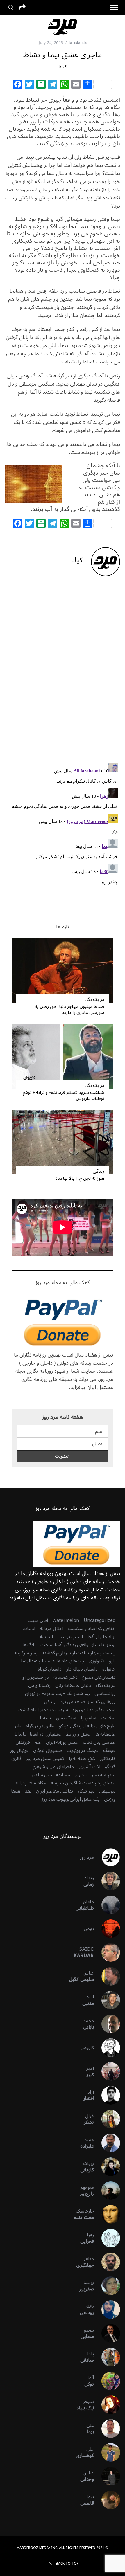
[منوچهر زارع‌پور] (107, 2190)
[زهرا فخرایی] (107, 2238)
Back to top (67, 2564)
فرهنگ (109, 1750)
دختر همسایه (66, 1677)
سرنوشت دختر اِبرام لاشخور (42, 1710)
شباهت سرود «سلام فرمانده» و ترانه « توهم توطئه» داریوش (64, 1095)
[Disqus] (63, 674)
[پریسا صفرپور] (107, 2286)
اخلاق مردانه (52, 1629)
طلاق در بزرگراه (40, 1726)
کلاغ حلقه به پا (82, 1759)
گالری (16, 1759)
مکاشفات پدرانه (31, 1783)
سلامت (108, 1718)
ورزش (110, 1799)
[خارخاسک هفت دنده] (107, 2214)
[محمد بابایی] (107, 2024)
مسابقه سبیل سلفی (51, 1775)
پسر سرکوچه (26, 1653)
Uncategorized (100, 1620)
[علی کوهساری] (107, 2452)
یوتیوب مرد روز (56, 1799)
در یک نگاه (94, 999)
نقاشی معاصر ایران (55, 1791)
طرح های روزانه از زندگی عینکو (87, 1726)
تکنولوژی (97, 1661)
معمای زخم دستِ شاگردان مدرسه (83, 1783)
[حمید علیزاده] (107, 2143)
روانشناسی (105, 1694)
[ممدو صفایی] (107, 2333)
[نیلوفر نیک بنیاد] (107, 2405)
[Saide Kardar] (107, 1952)
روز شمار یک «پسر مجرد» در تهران (57, 1694)
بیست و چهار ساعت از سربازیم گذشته (79, 1653)
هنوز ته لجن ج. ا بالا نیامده (80, 1178)
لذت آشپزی (89, 1767)
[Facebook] (18, 85)
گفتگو (110, 1767)
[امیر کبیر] (107, 2071)
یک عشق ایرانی (85, 1799)
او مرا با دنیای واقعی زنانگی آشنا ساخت (78, 1645)
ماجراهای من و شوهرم (53, 1767)
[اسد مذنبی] (107, 2000)
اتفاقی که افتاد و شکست (92, 1629)
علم (38, 1742)
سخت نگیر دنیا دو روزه (94, 1710)
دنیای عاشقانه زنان (73, 1685)
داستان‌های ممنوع (99, 1677)
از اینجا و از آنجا (101, 1637)
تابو (112, 1661)
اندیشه (46, 1637)
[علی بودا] (107, 2429)
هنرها (16, 1791)
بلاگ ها (29, 1645)
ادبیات (29, 1629)
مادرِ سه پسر (103, 1775)
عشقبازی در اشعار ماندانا (38, 1734)
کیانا (63, 67)
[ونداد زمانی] (107, 1881)
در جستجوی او (36, 1677)
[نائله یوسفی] (107, 2310)
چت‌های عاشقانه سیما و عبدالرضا (52, 1661)
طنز (18, 1726)
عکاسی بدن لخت (99, 1742)
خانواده (109, 1669)
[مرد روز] (107, 1857)
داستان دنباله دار (82, 1669)
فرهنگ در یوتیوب (83, 1750)
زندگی (99, 1171)
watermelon (66, 1620)
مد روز (81, 1775)
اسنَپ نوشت (70, 1637)
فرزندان (23, 1742)
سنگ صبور (66, 1718)
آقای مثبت (38, 1620)
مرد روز (87, 1857)
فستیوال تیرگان (48, 1750)
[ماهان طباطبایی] (107, 1905)
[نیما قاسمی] (107, 2500)
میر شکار (86, 1791)
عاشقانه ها (78, 43)
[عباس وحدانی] (107, 2476)
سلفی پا (89, 1718)
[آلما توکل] (107, 2381)
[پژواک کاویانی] (107, 2167)
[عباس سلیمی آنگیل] (107, 1976)
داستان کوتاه (50, 1669)
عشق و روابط (78, 1734)
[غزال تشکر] (107, 2119)
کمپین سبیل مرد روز (45, 1759)
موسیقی (107, 1791)
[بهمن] (107, 1929)
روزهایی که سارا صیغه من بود (88, 1702)
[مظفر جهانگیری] (107, 2262)
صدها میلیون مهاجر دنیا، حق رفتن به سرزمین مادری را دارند (70, 1009)
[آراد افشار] (107, 2095)
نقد (28, 1791)
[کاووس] (107, 2048)
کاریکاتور (108, 1759)
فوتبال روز (19, 1750)
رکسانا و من (39, 1685)
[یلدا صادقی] (107, 2357)
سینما (45, 1718)
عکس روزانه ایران (62, 1742)
